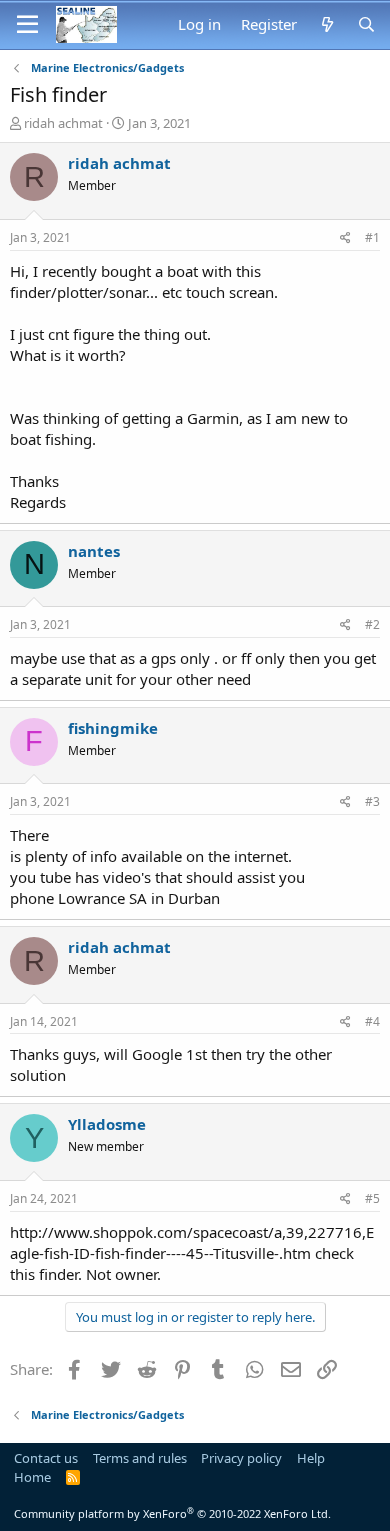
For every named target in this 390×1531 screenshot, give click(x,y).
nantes (94, 551)
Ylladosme (107, 1124)
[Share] (345, 238)
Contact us (46, 1458)
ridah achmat (63, 123)
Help (311, 1458)
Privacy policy (241, 1458)
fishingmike (113, 728)
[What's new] (326, 24)
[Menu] (27, 25)
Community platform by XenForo (172, 1513)
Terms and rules (140, 1458)
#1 (372, 237)
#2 (372, 624)
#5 (372, 1198)
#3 (372, 801)
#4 (372, 1021)
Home (32, 1477)
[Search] (366, 24)
